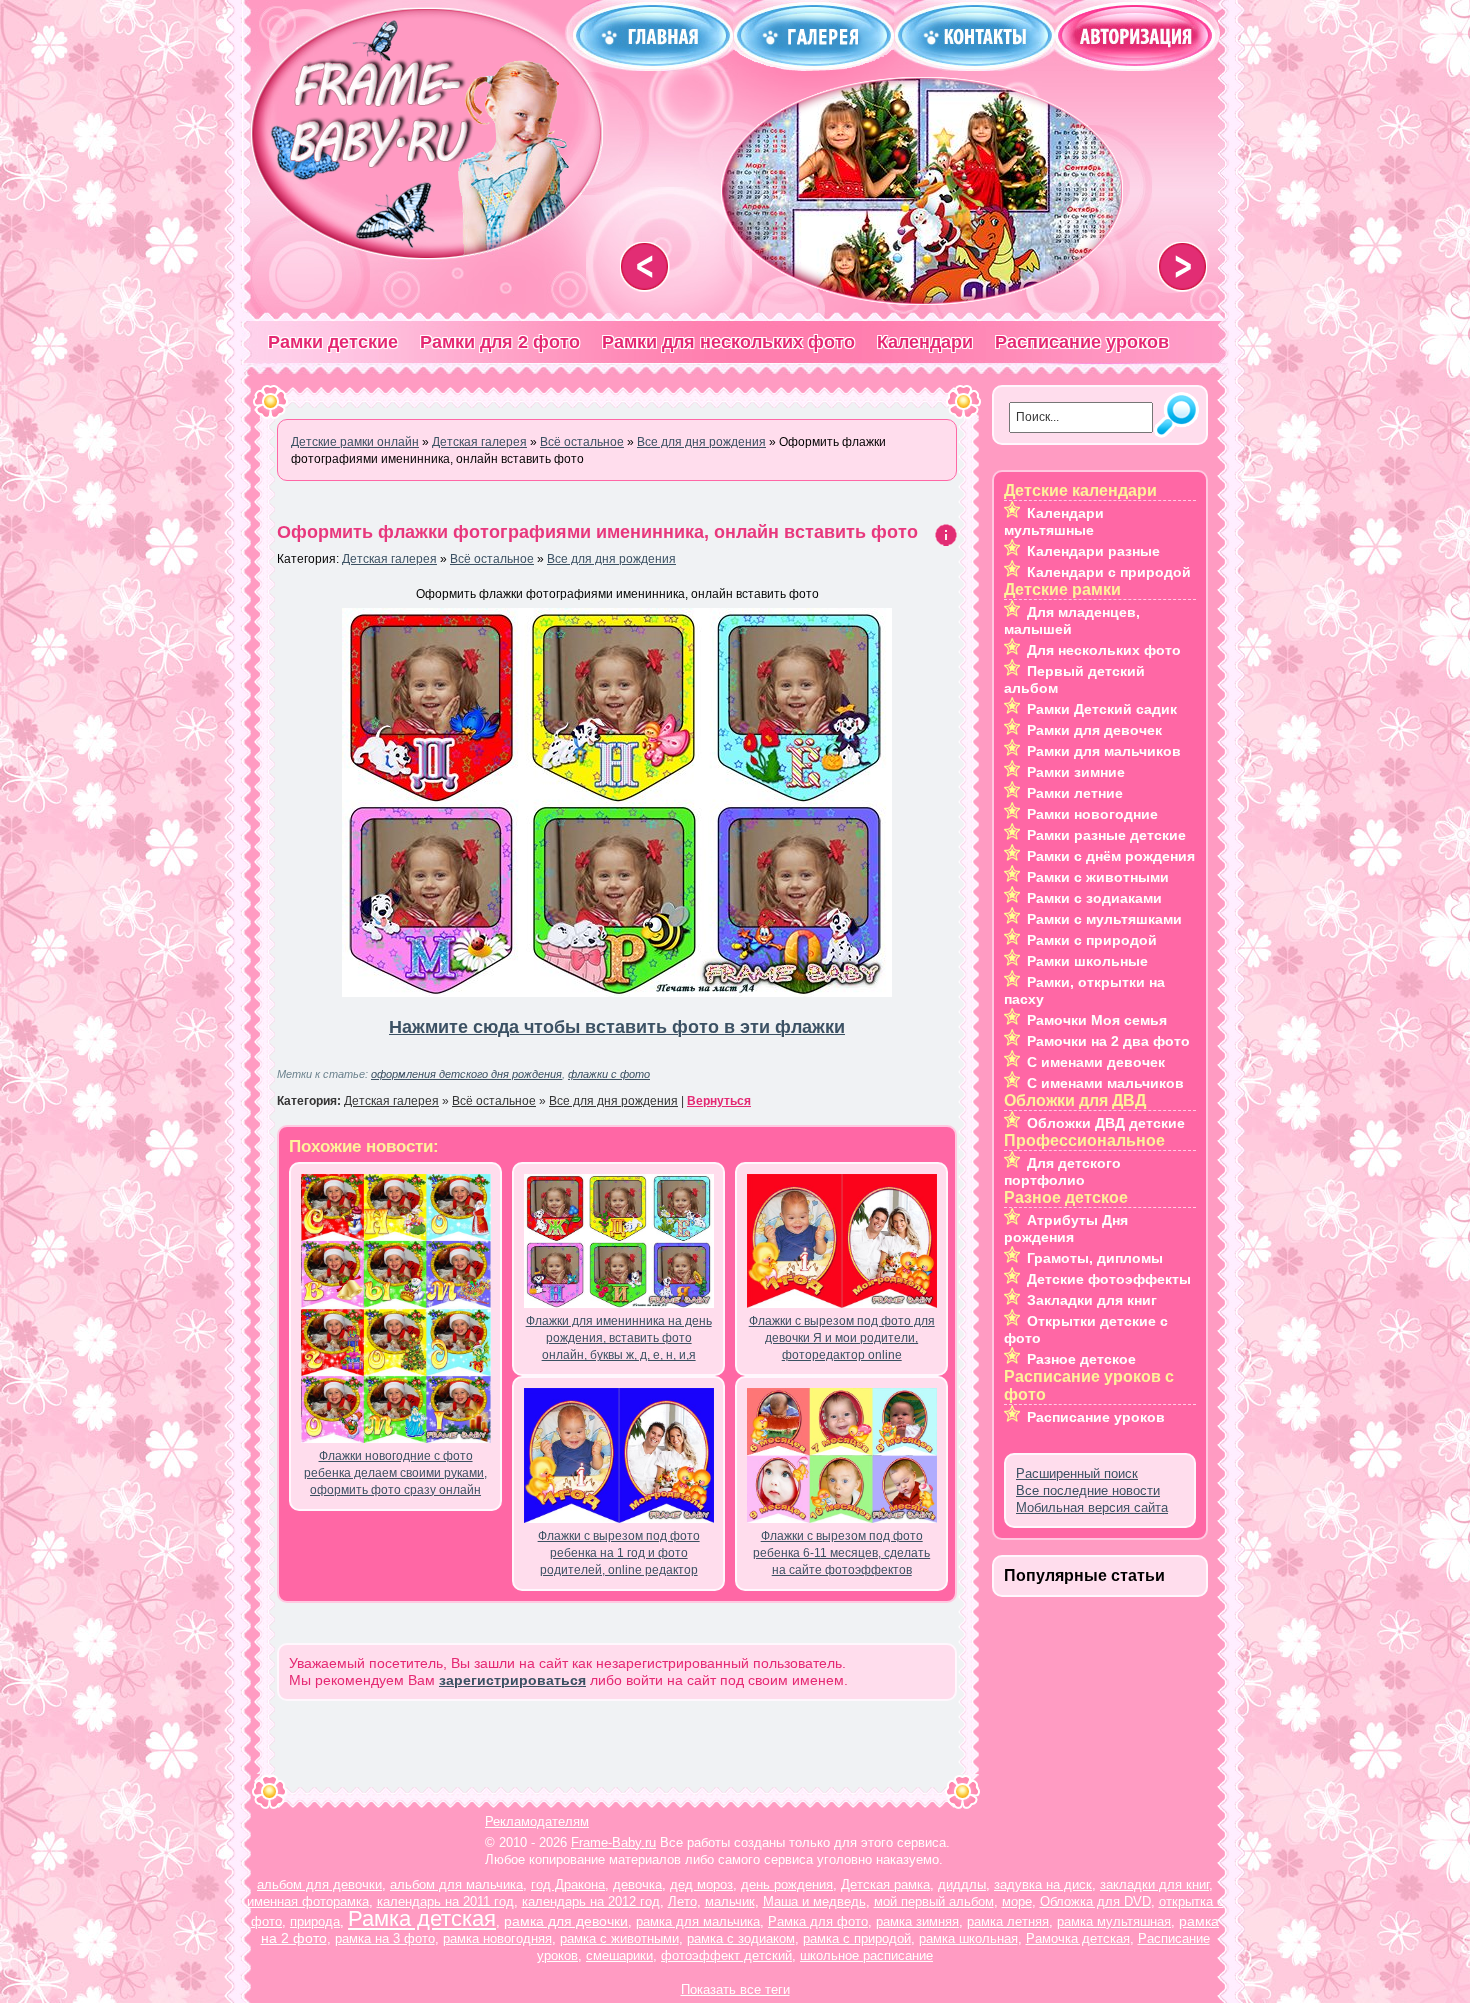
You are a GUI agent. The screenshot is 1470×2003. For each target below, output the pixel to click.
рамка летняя (1008, 1921)
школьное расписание (866, 1955)
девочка (637, 1884)
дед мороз (701, 1884)
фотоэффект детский (726, 1955)
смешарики (619, 1955)
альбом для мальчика (456, 1884)
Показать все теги (735, 1989)
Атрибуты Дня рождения (1066, 1228)
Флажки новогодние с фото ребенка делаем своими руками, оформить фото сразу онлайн (395, 1473)
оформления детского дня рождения (466, 1074)
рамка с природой (857, 1938)
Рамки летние (1075, 793)
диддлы (962, 1884)
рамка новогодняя (497, 1938)
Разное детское (1081, 1359)
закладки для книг (1154, 1884)
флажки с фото (609, 1074)
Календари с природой (1109, 572)
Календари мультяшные (1054, 521)
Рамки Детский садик (1102, 709)
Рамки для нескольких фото (728, 342)
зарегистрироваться (512, 1680)
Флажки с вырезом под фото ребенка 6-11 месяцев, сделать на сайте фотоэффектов (841, 1553)
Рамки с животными (1098, 877)
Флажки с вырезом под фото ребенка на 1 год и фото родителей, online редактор (619, 1553)
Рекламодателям (537, 1821)
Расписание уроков (1082, 342)
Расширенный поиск (1077, 1473)
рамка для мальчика (698, 1921)
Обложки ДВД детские (1106, 1123)
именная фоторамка (308, 1901)
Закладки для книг (1092, 1300)
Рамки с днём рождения (1111, 856)
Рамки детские (333, 342)
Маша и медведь (814, 1901)
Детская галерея (389, 559)
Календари (925, 342)
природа (315, 1921)
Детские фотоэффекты (1109, 1279)
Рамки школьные (1087, 961)
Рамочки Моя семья (1097, 1020)
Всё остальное (492, 559)
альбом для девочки (319, 1884)
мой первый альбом (934, 1901)
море (1017, 1901)
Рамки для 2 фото (500, 342)
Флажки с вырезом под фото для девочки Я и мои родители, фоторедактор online (842, 1338)
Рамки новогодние (1092, 814)
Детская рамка (885, 1884)
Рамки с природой (1092, 940)
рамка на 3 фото (385, 1938)
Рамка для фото (818, 1921)
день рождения (787, 1884)
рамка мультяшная (1114, 1921)
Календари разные (1093, 551)
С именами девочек (1096, 1062)
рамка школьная (968, 1938)
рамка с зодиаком (741, 1938)
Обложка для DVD (1095, 1901)
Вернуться (719, 1101)
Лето (682, 1901)
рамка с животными (619, 1938)
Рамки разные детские (1106, 835)
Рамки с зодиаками (1094, 898)
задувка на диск (1043, 1884)
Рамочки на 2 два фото (1108, 1041)
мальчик (730, 1901)
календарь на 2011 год (445, 1901)
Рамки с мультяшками (1104, 919)
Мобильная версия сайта (1092, 1507)
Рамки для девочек (1094, 730)
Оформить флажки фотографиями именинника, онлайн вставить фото (597, 532)
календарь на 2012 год (591, 1901)
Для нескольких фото (1104, 650)
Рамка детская (422, 1918)
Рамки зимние (1076, 772)
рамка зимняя (917, 1921)
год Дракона (568, 1884)
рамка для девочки (566, 1921)
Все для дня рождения (611, 559)
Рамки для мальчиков (1104, 751)
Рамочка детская (1078, 1938)
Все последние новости (1088, 1490)
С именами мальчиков (1105, 1083)
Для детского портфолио (1062, 1171)
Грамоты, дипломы (1095, 1258)
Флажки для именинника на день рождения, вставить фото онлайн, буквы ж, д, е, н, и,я (619, 1338)
